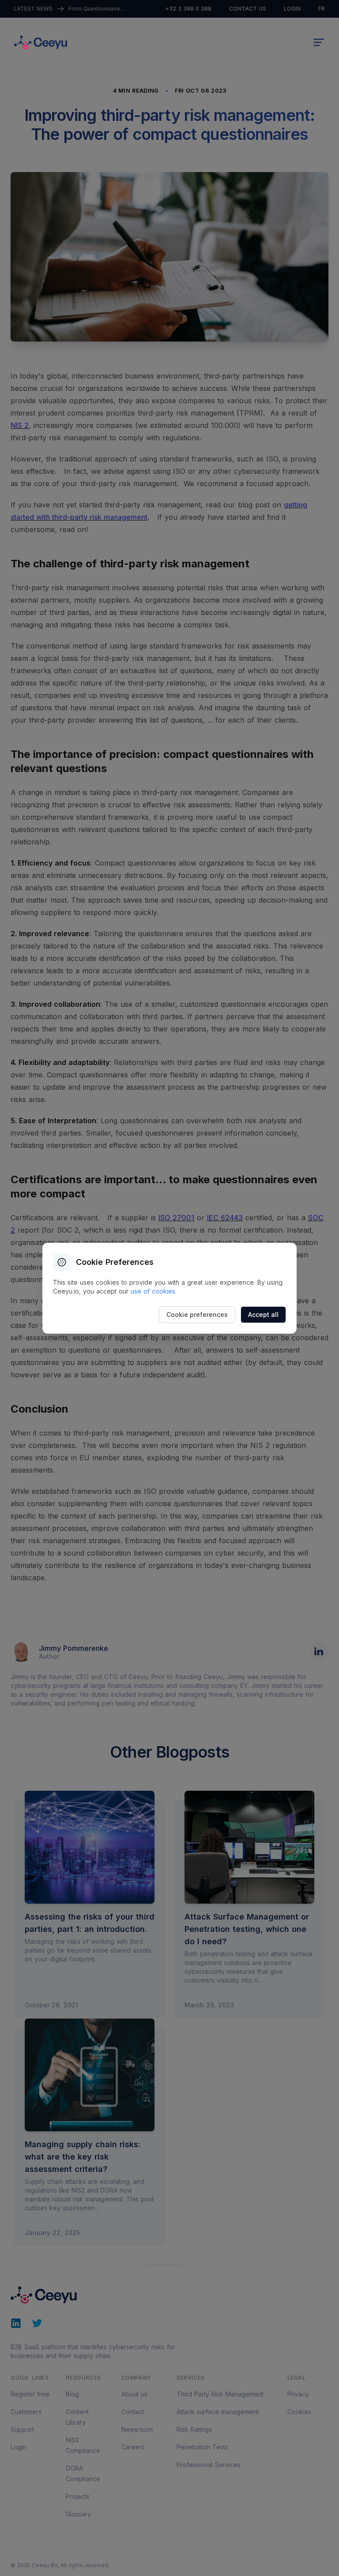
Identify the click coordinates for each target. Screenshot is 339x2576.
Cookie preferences (197, 1314)
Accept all (263, 1314)
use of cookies (153, 1291)
